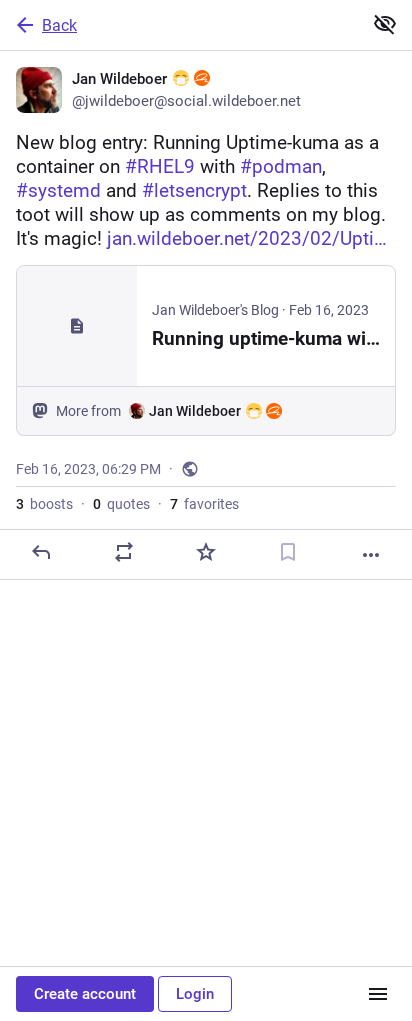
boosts (44, 504)
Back (59, 25)
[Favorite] (206, 552)
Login (195, 994)
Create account (85, 994)
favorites (204, 504)
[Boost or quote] (124, 552)
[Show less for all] (385, 24)
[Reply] (41, 552)
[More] (371, 555)
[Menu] (378, 994)
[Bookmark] (288, 552)
